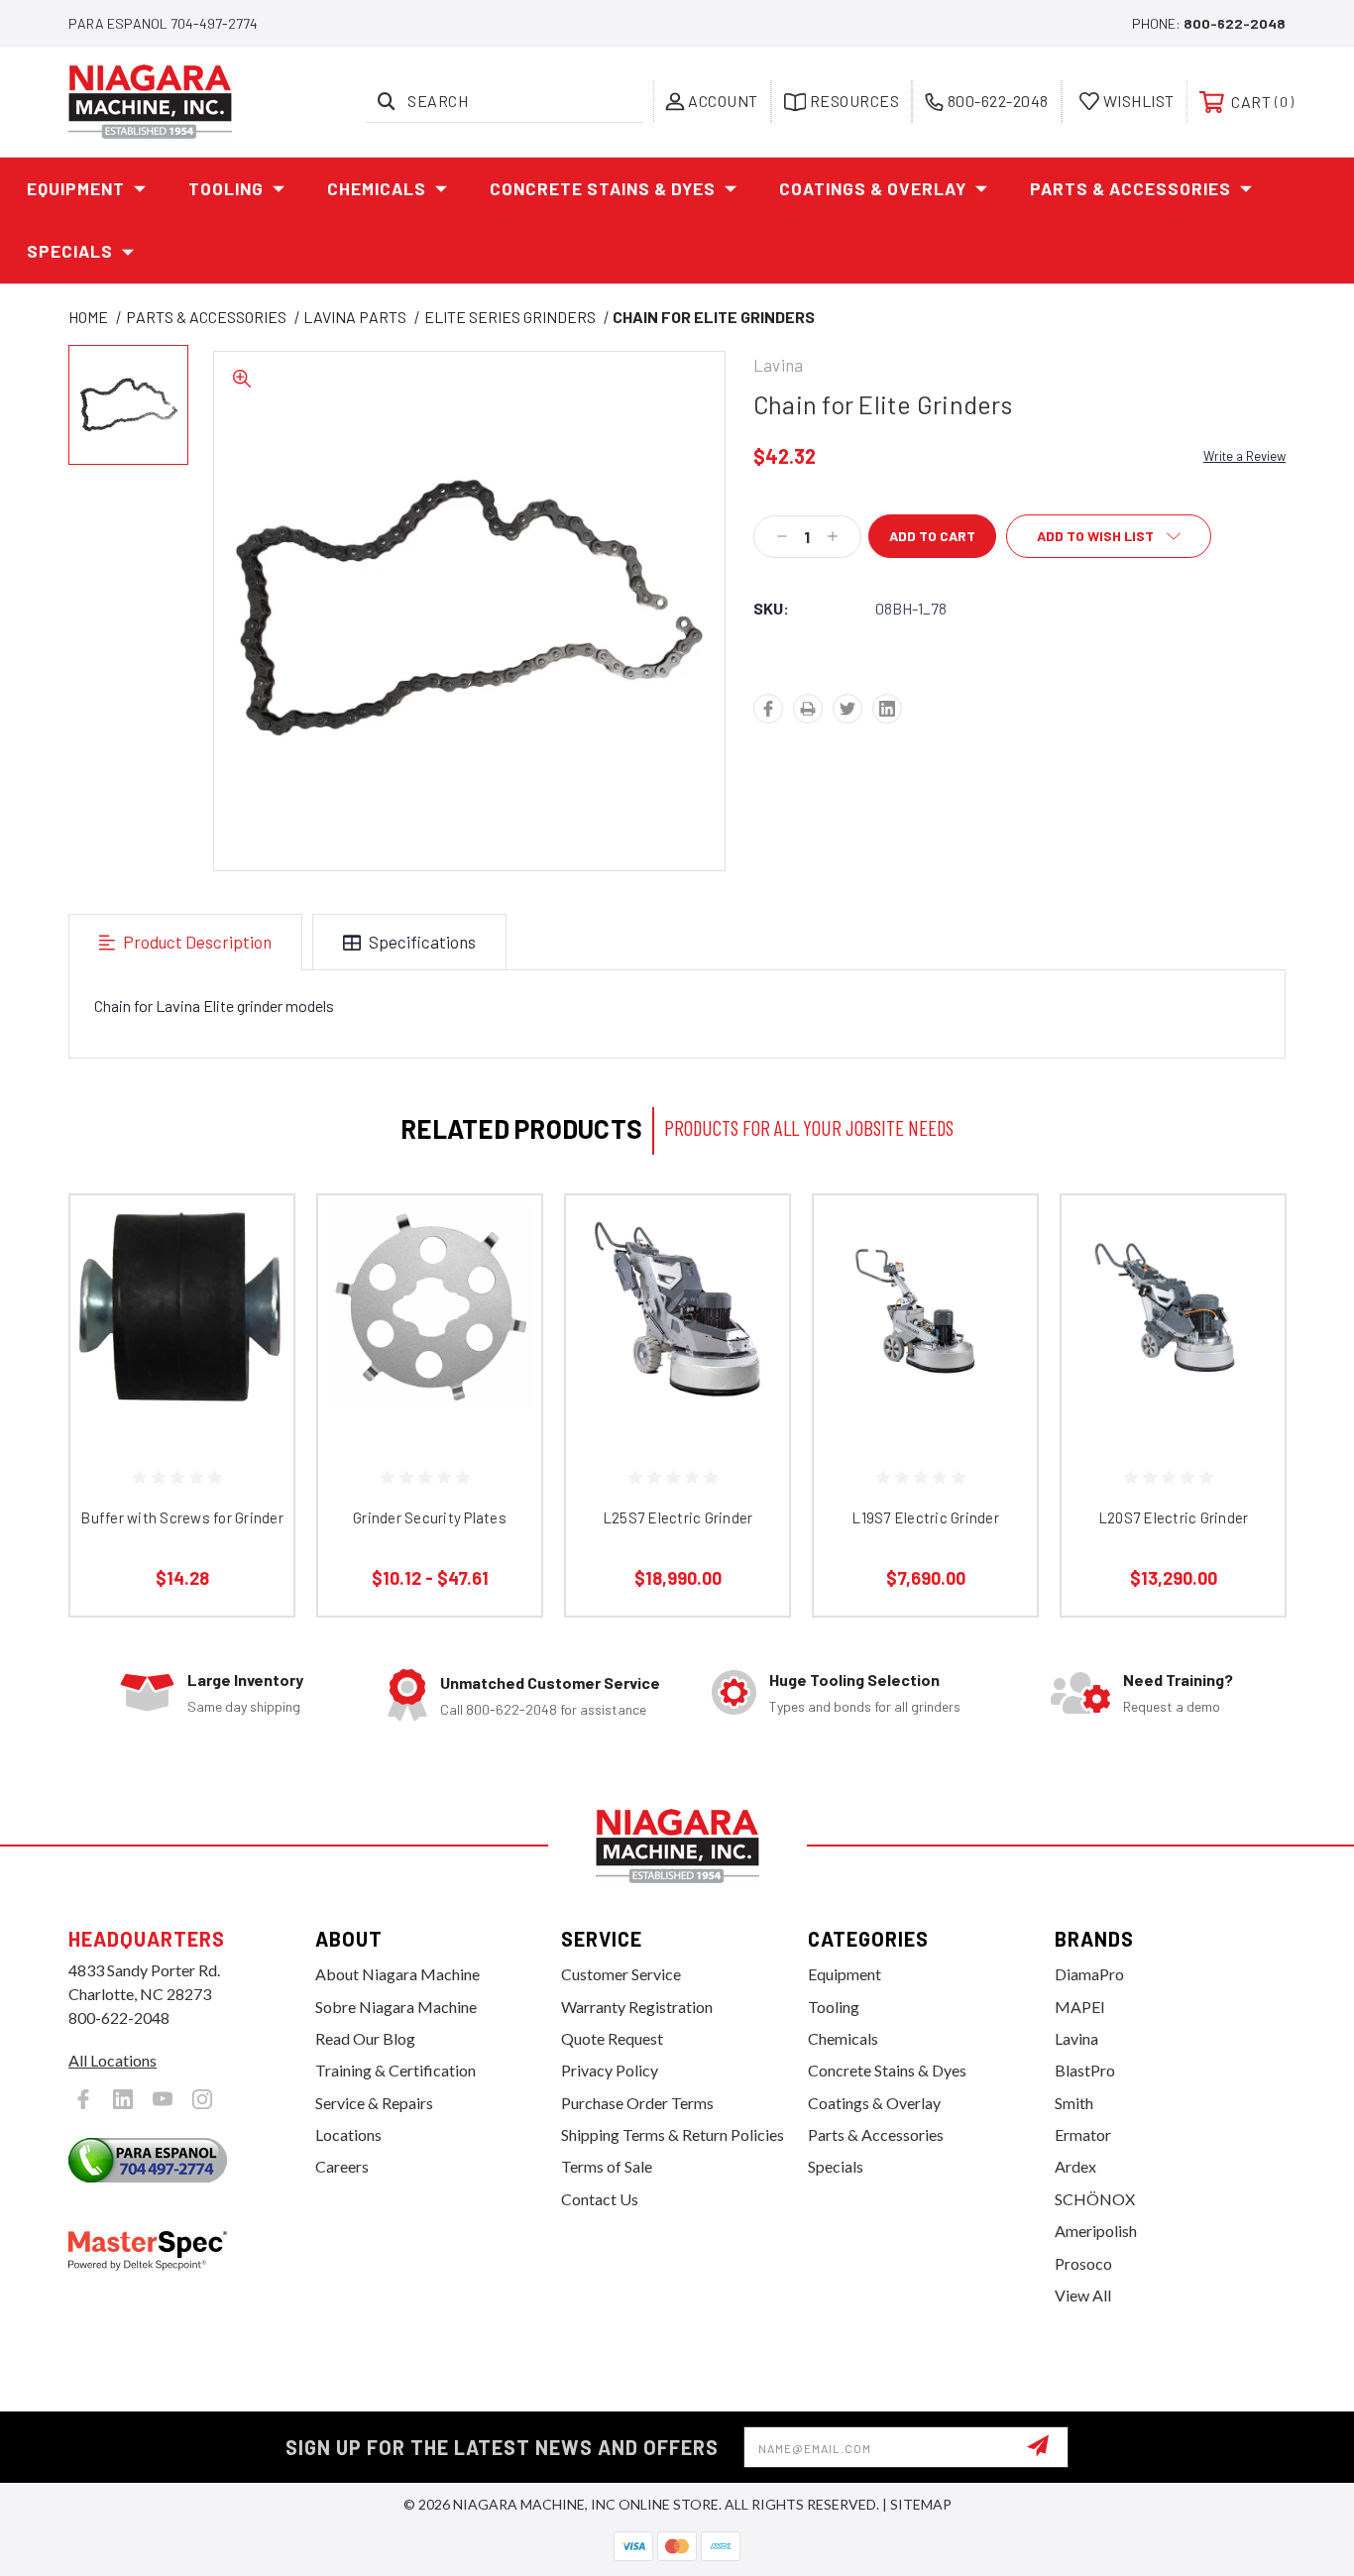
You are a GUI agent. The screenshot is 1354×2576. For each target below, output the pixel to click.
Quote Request (612, 2038)
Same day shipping (244, 1706)
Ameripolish (1096, 2231)
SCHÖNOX (1095, 2199)
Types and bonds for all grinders (865, 1706)
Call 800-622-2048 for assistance (543, 1709)
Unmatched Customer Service (550, 1682)
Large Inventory (245, 1680)
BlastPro (1085, 2070)
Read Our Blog (365, 2038)
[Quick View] (254, 1235)
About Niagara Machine (397, 1974)
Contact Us (600, 2199)
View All (1083, 2295)
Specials (70, 251)
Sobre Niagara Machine (396, 2007)
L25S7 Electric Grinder (678, 1517)
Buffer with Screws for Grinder (182, 1517)
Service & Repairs (374, 2103)
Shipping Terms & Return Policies (673, 2134)
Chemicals (377, 188)
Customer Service (621, 1974)
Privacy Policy (610, 2070)
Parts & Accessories (1130, 188)
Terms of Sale (607, 2166)
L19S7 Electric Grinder (925, 1517)
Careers (342, 2166)
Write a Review (1244, 456)
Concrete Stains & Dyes (603, 188)
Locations (348, 2134)
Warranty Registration (637, 2007)
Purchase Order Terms (637, 2103)
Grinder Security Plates (430, 1517)
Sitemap (921, 2504)
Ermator (1083, 2134)
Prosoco (1083, 2263)
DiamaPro (1089, 1974)
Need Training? (1178, 1680)
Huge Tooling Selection (854, 1680)
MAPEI (1080, 2007)
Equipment (76, 188)
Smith (1074, 2103)
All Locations (113, 2060)
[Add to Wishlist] (254, 1286)
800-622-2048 (1235, 23)
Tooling (226, 188)
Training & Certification (395, 2070)
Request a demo (1172, 1706)
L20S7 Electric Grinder (1174, 1517)
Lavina (1076, 2038)
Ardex (1075, 2166)
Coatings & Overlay (873, 188)
